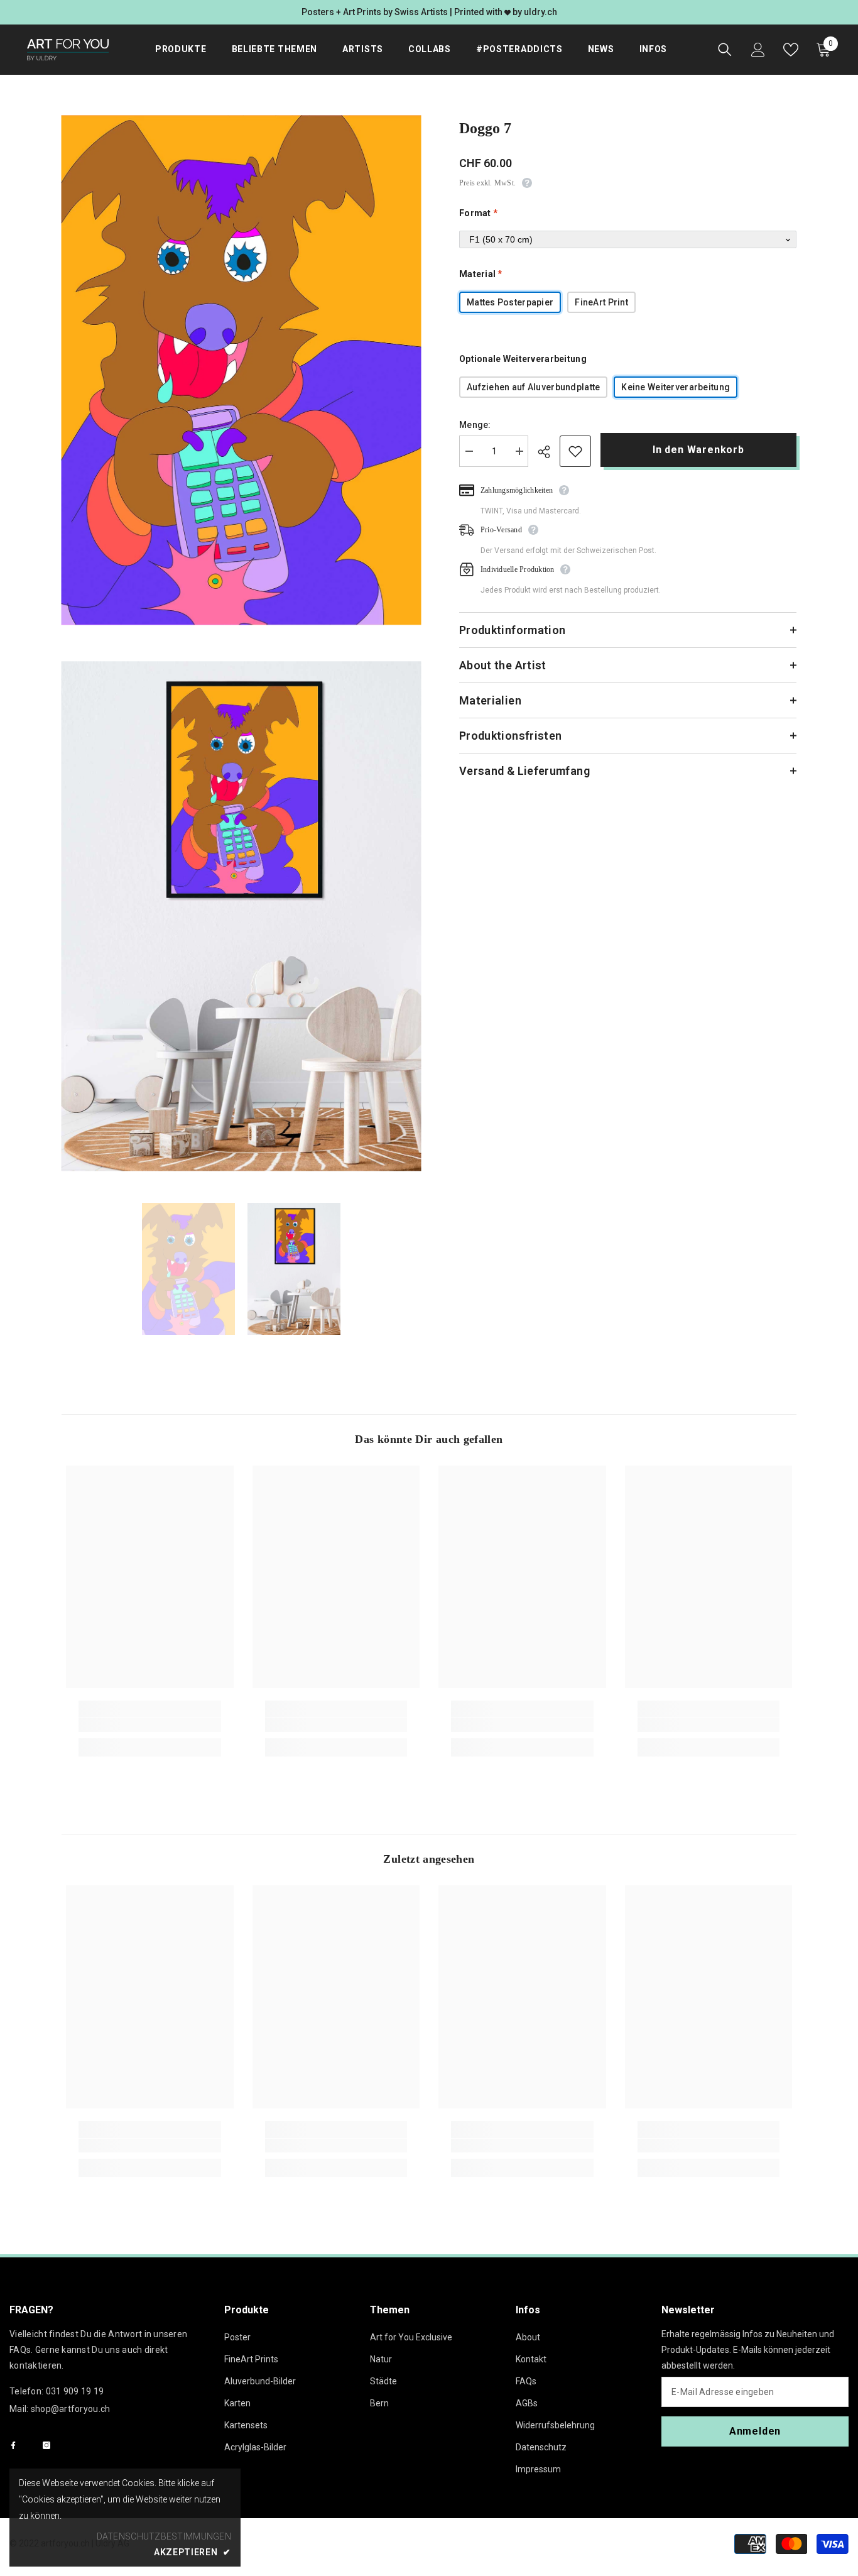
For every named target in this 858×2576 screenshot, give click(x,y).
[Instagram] (46, 2445)
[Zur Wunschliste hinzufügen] (575, 451)
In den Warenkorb (699, 450)
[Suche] (725, 50)
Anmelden (755, 2431)
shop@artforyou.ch (71, 2409)
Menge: (475, 425)
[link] (150, 1725)
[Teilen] (549, 452)
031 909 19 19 (75, 2391)
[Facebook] (13, 2445)
